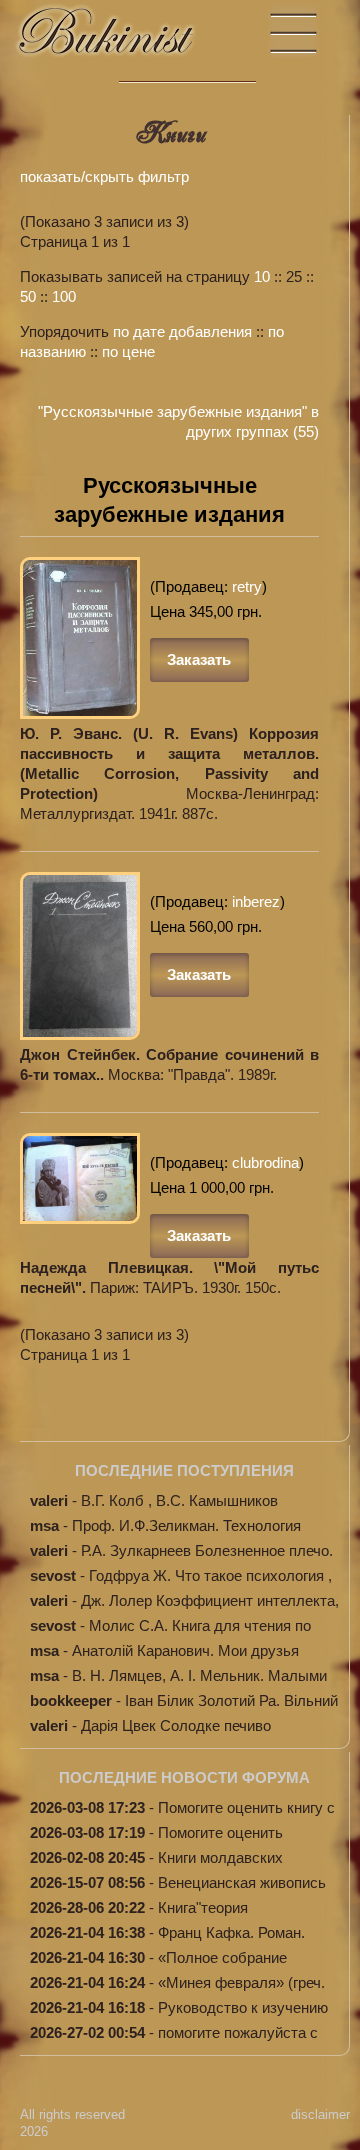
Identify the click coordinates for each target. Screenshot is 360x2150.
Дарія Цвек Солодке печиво (176, 1725)
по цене (128, 351)
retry (247, 586)
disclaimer (320, 2114)
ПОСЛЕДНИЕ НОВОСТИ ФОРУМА (184, 1777)
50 (28, 296)
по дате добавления (182, 331)
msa (44, 1525)
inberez (256, 901)
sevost (53, 1575)
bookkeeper (71, 1700)
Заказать (199, 659)
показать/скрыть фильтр (104, 176)
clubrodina (265, 1162)
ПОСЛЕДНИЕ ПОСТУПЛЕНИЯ (184, 1470)
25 (294, 276)
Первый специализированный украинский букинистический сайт (125, 40)
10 (262, 276)
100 (64, 296)
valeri (49, 1500)
